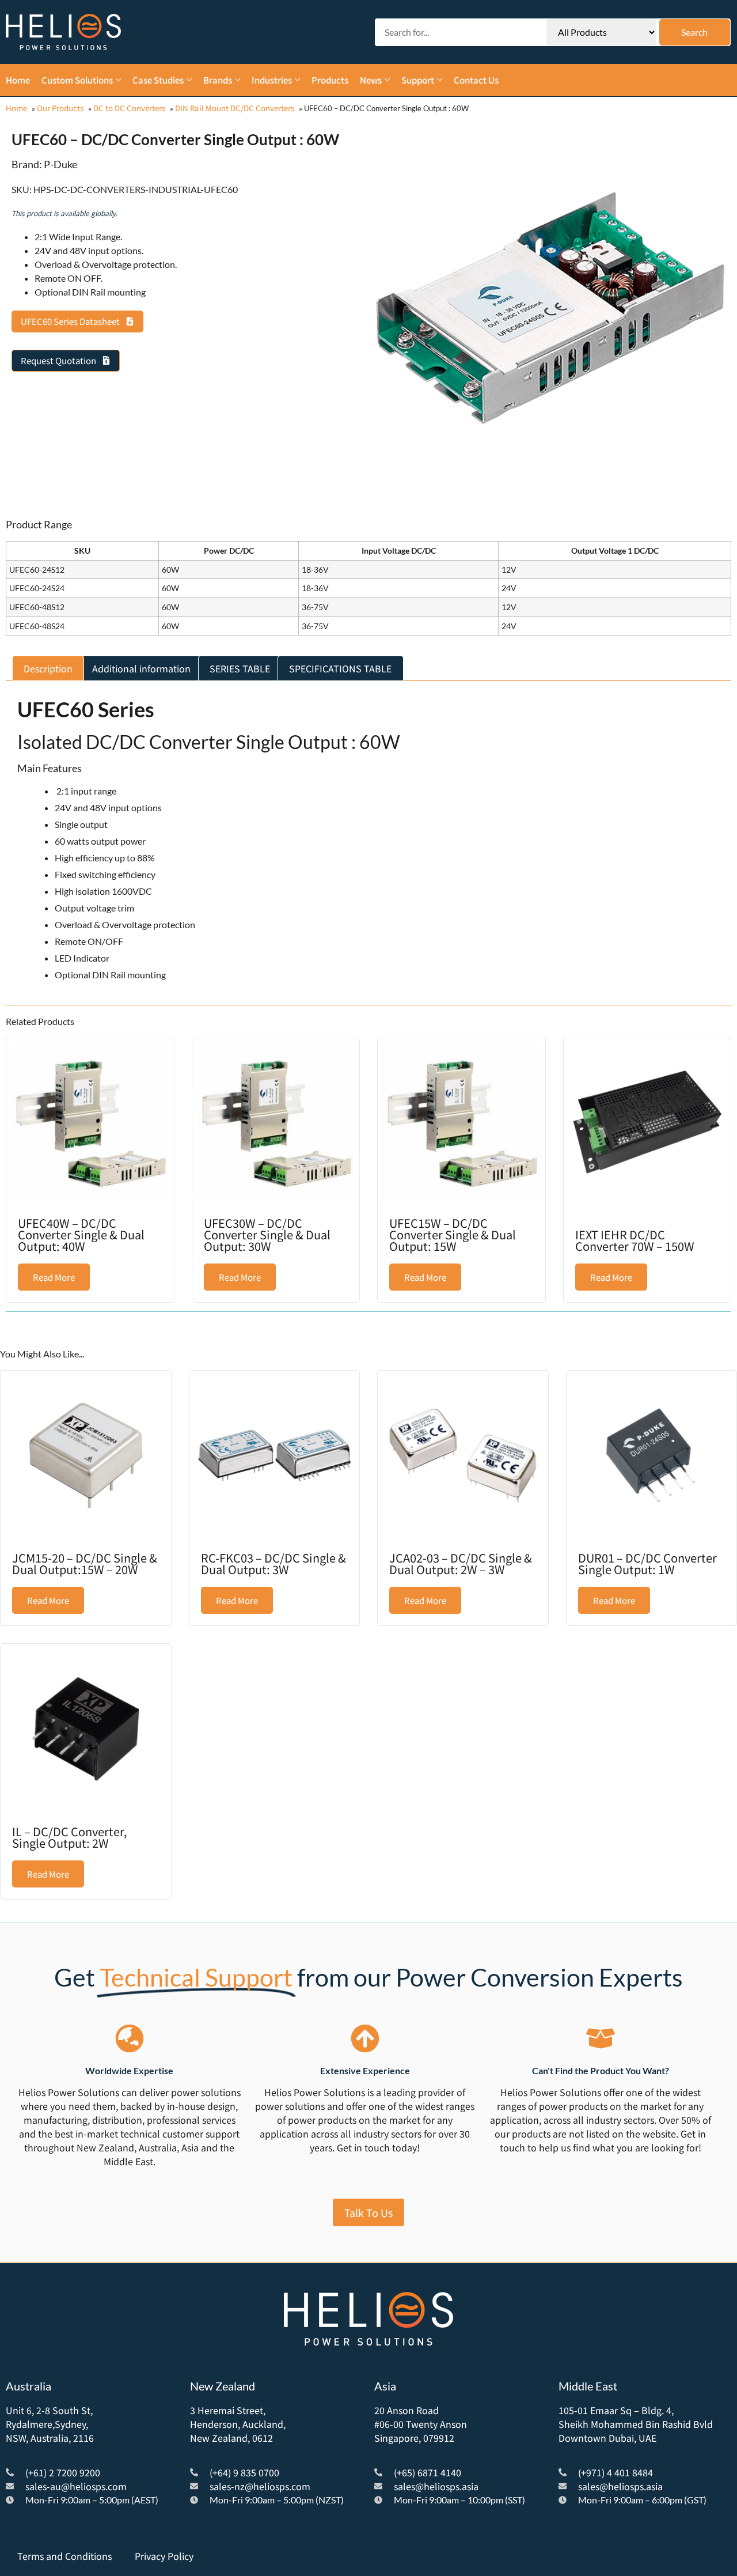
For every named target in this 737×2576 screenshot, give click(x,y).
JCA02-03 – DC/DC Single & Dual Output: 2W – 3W (461, 1563)
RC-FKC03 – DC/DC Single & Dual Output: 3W (273, 1563)
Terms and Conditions (64, 2556)
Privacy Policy (164, 2556)
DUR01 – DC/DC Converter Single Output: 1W (647, 1563)
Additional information (141, 668)
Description (48, 668)
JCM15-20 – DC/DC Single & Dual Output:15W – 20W (85, 1563)
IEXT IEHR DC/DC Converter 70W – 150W (635, 1240)
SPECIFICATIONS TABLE (340, 668)
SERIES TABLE (240, 668)
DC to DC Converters (129, 108)
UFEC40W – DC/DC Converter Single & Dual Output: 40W (81, 1234)
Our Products (60, 108)
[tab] (48, 668)
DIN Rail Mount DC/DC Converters (235, 108)
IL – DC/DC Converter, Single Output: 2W (70, 1837)
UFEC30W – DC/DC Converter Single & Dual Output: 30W (267, 1234)
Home (16, 108)
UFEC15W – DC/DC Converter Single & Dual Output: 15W (453, 1234)
